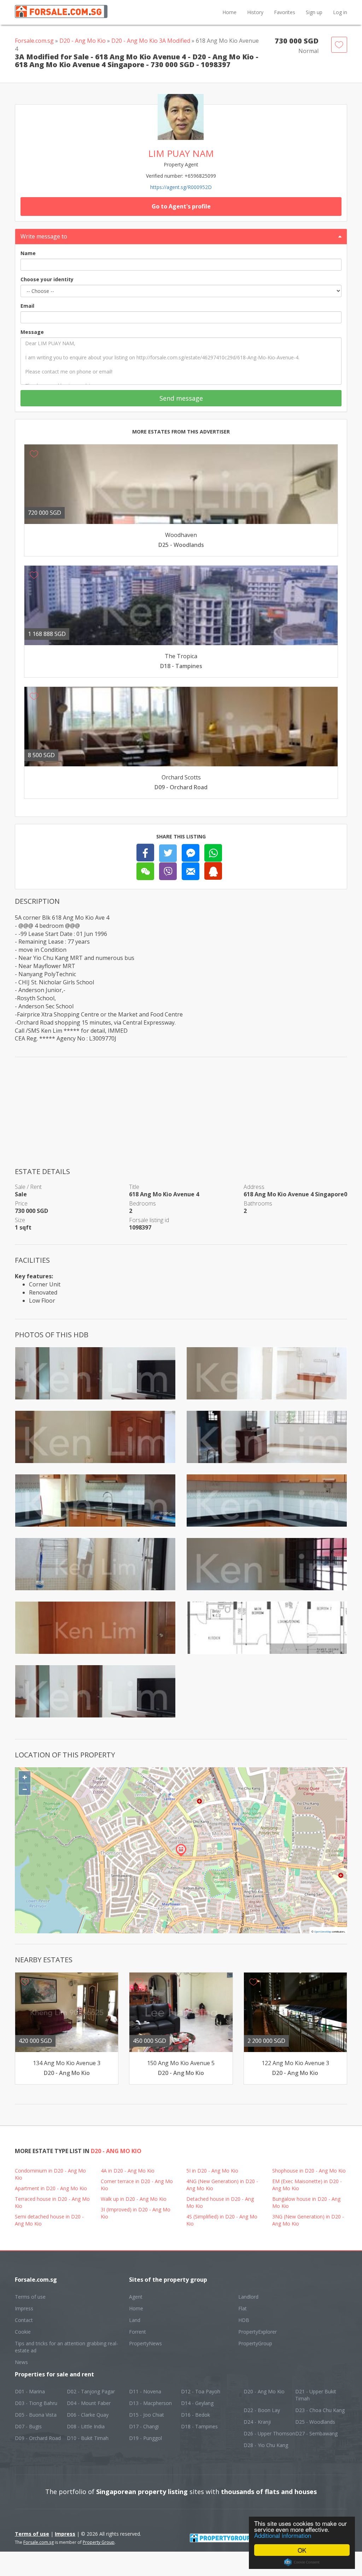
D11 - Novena (145, 2391)
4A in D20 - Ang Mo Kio (128, 2171)
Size (20, 1220)
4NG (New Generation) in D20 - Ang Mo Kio (222, 2185)
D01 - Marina (30, 2391)
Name (28, 253)
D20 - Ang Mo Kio (83, 41)
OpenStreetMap (323, 1932)
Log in (340, 12)
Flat (243, 2308)
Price (21, 1203)
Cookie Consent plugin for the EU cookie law (302, 2562)
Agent (136, 2297)
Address (254, 1187)
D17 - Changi (144, 2426)
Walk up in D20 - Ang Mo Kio (134, 2199)
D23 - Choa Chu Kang (320, 2410)
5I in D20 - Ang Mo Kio (212, 2171)
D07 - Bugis (28, 2426)
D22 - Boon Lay (262, 2410)
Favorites (285, 12)
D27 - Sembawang (316, 2433)
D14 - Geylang (197, 2403)
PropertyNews (145, 2343)
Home (229, 12)
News (21, 2362)
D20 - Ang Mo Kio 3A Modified (151, 41)
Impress (24, 2308)
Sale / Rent (28, 1187)
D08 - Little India (86, 2426)
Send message (181, 398)
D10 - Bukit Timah (88, 2438)
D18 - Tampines (199, 2426)
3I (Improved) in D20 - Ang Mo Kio (136, 2213)
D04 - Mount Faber (89, 2403)
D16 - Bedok (195, 2415)
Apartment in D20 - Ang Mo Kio (51, 2188)
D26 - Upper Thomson (269, 2433)
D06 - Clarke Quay (88, 2415)
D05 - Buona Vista (36, 2415)
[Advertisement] (181, 1117)
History (255, 12)
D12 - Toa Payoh (201, 2391)
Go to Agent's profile (181, 206)
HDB (244, 2320)
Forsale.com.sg (34, 41)
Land (135, 2320)
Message (32, 332)
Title (134, 1187)
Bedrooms (142, 1203)
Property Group (99, 2542)
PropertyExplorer (258, 2332)
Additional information (283, 2535)
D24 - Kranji (257, 2422)
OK (302, 2550)
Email (27, 306)
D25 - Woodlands (315, 2422)
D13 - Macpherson (150, 2403)
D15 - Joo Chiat (147, 2415)
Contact (24, 2320)
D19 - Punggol (145, 2438)
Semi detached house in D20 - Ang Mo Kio (49, 2220)
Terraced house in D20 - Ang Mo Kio (52, 2202)
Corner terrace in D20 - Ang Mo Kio (137, 2185)
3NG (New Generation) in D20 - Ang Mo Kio (308, 2220)
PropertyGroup (255, 2343)
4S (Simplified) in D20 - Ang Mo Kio (222, 2220)
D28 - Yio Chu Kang (266, 2445)
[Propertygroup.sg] (234, 2537)
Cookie (23, 2332)
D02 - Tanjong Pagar (91, 2391)
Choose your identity (47, 279)
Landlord (248, 2297)
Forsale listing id (149, 1220)
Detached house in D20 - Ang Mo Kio (220, 2202)
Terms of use (30, 2297)
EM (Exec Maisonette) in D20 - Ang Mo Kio (307, 2185)
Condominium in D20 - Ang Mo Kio (50, 2174)
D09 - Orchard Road (38, 2438)
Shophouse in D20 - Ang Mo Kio (309, 2171)
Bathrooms (258, 1203)
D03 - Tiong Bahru (36, 2403)
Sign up (314, 12)
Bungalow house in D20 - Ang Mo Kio (306, 2202)
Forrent (138, 2332)
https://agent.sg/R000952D (181, 187)
